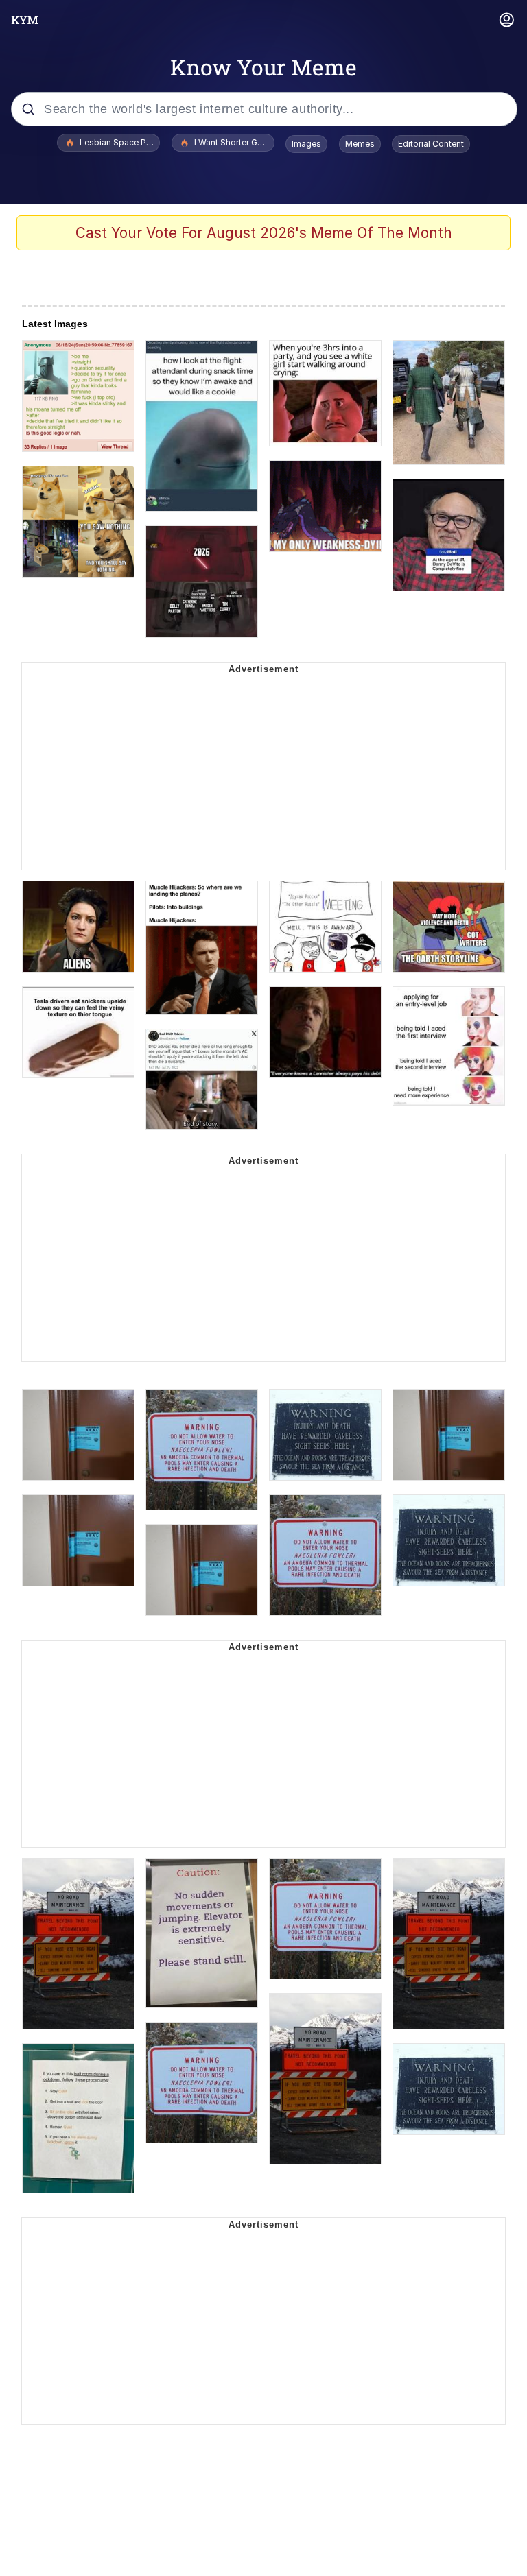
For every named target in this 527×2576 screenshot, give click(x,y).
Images (306, 144)
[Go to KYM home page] (25, 20)
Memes (360, 144)
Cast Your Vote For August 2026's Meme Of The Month (264, 233)
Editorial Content (431, 144)
